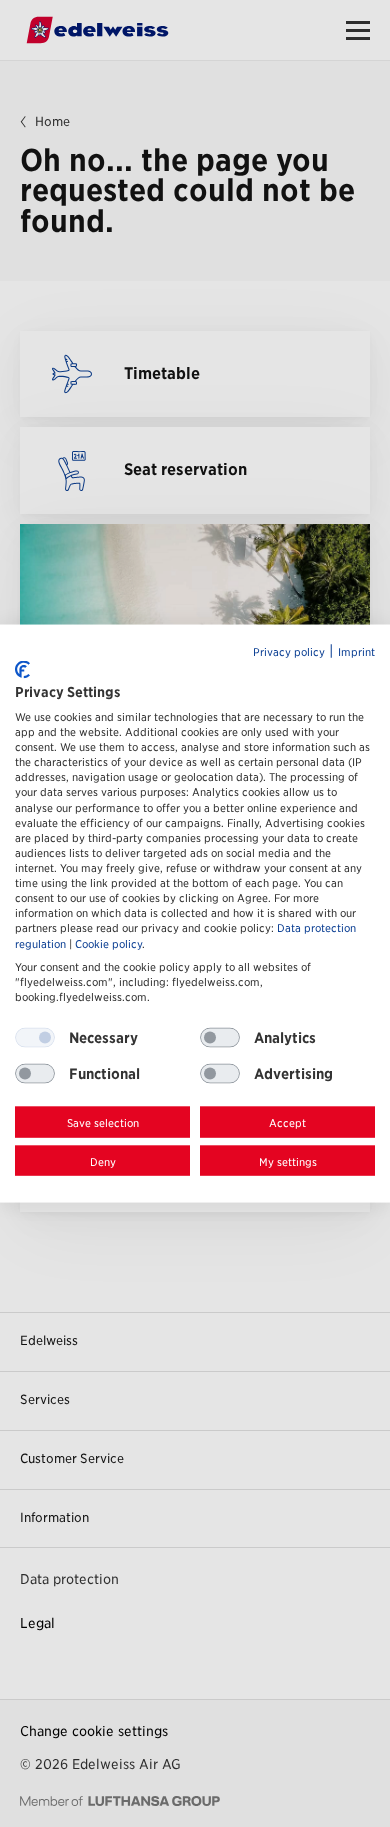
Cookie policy (108, 943)
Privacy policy (289, 651)
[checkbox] (220, 1038)
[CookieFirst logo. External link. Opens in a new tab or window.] (22, 670)
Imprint (356, 651)
